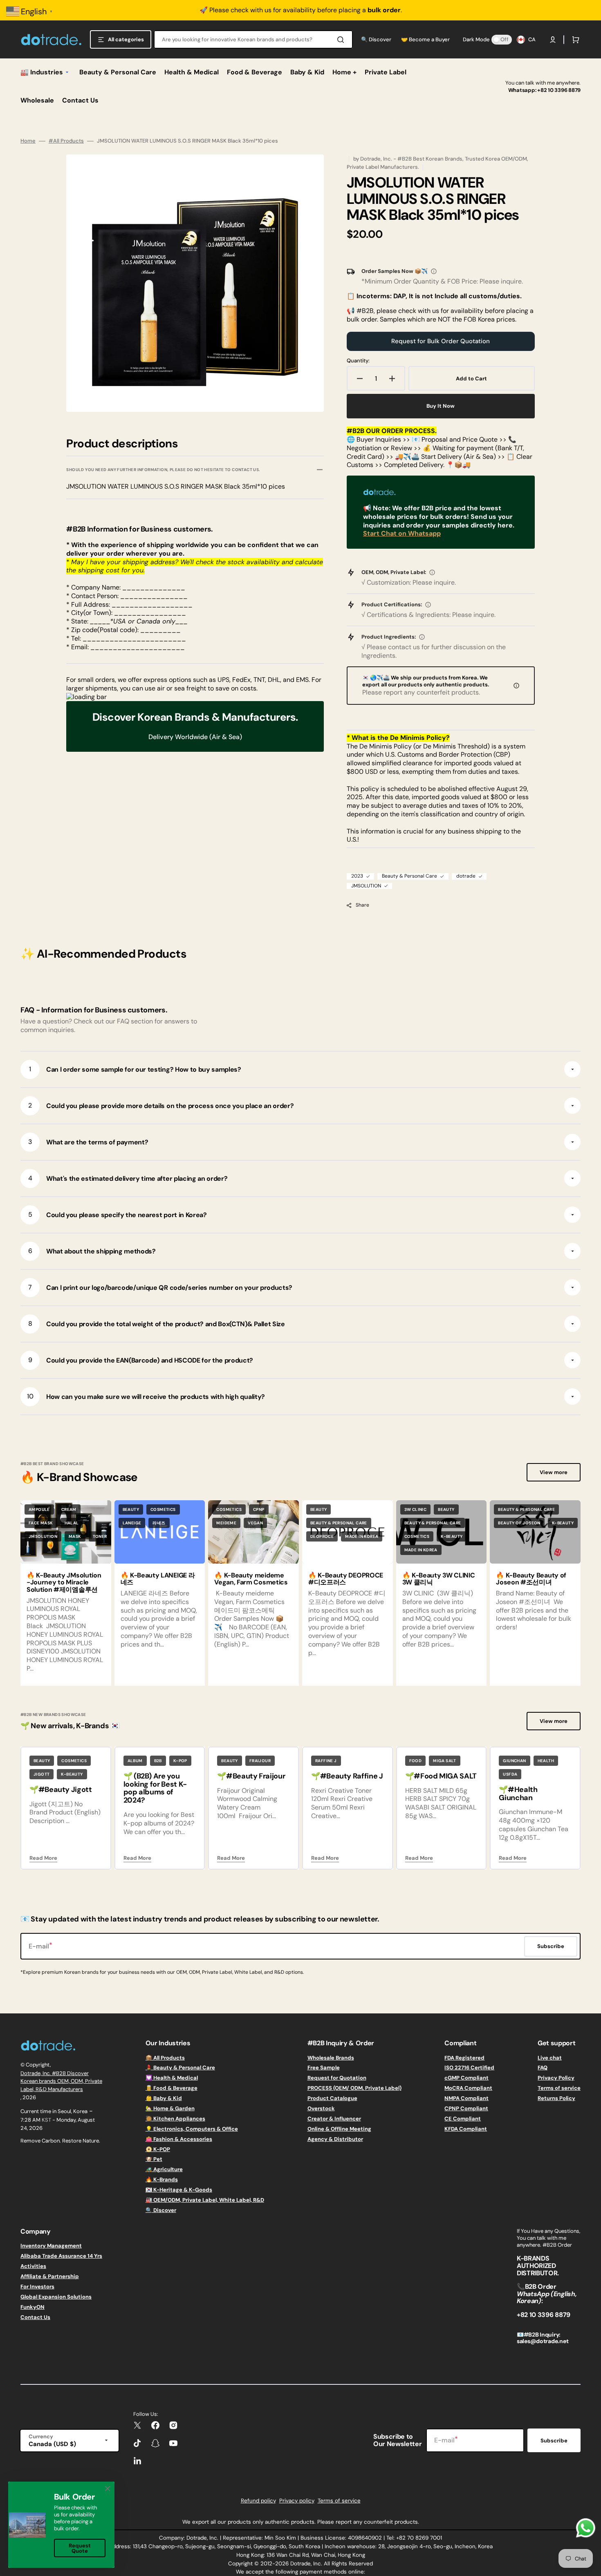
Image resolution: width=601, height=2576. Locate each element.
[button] (553, 40)
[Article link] (160, 1593)
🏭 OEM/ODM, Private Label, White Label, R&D (205, 2200)
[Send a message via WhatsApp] (586, 2528)
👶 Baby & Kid (164, 2098)
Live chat (550, 2058)
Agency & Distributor (335, 2139)
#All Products (66, 141)
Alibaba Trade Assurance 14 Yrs (61, 2256)
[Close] (108, 2489)
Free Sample (324, 2068)
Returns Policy (556, 2098)
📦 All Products (165, 2058)
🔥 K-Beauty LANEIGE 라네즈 (158, 1579)
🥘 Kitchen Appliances (175, 2119)
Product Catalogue (332, 2098)
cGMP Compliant (466, 2078)
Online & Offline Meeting (339, 2129)
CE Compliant (463, 2119)
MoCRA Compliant (468, 2088)
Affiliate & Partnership (50, 2276)
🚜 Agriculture (164, 2169)
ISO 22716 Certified (469, 2068)
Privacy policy (297, 2501)
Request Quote (80, 2548)
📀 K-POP (158, 2149)
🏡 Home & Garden (170, 2108)
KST (46, 2120)
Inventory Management (51, 2246)
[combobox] (253, 39)
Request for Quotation (337, 2078)
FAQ (543, 2068)
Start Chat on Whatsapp (402, 533)
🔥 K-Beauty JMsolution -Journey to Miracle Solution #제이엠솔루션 (64, 1582)
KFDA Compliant (466, 2129)
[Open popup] (434, 271)
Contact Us (35, 2317)
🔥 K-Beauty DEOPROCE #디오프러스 (346, 1579)
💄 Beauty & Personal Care (180, 2068)
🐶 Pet (154, 2159)
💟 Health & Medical (172, 2078)
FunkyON (33, 2307)
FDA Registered (464, 2058)
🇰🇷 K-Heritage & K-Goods (179, 2190)
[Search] (342, 40)
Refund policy (258, 2501)
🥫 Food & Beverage (172, 2088)
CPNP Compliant (466, 2108)
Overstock (321, 2108)
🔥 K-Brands (162, 2179)
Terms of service (559, 2088)
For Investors (37, 2287)
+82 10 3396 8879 (559, 90)
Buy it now (441, 406)
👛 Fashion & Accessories (179, 2139)
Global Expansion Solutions (56, 2297)
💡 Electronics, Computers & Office (192, 2129)
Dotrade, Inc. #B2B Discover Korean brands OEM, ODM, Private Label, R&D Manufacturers (61, 2081)
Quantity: (358, 361)
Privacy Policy (556, 2078)
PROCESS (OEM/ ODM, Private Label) (354, 2088)
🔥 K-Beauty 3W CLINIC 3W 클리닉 (439, 1579)
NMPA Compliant (466, 2098)
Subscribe (554, 2441)
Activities (33, 2266)
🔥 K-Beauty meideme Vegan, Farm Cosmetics (251, 1579)
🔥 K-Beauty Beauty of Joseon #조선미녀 (531, 1579)
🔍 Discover (161, 2210)
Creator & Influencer (334, 2119)
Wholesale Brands (331, 2058)
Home (28, 141)
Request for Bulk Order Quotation (441, 341)
